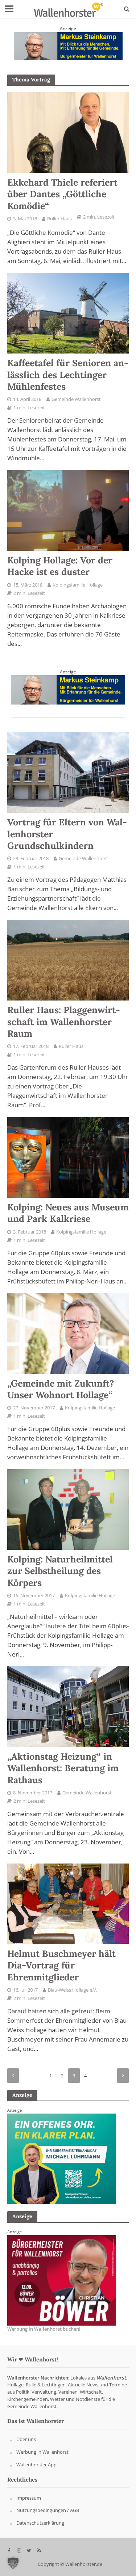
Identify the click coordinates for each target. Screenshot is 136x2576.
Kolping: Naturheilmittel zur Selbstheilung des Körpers (60, 1571)
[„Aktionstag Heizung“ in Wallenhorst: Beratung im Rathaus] (68, 1706)
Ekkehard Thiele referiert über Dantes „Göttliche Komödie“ (62, 194)
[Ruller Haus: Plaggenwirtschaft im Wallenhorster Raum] (68, 960)
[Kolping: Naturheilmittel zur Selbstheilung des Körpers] (68, 1509)
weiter (123, 2076)
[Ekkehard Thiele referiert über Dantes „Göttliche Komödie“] (68, 132)
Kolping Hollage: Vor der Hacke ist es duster (60, 566)
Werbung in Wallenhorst (42, 2452)
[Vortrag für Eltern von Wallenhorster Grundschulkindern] (68, 772)
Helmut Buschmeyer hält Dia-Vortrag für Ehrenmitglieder (61, 1965)
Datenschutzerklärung (40, 2523)
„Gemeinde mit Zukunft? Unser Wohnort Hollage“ (61, 1389)
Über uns (26, 2440)
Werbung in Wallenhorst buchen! (44, 2329)
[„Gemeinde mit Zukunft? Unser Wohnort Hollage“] (68, 1333)
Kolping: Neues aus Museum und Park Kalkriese (68, 1213)
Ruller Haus (59, 219)
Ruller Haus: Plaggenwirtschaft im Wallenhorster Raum (64, 1022)
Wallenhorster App (36, 2465)
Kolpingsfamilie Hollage (78, 585)
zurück (13, 2076)
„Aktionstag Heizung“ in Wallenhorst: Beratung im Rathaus (63, 1768)
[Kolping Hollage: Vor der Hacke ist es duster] (68, 510)
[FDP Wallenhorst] (62, 2158)
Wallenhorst (111, 2378)
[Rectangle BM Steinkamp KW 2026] (62, 2280)
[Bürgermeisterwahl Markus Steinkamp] (68, 45)
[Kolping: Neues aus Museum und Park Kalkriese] (68, 1157)
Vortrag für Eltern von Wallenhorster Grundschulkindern (67, 834)
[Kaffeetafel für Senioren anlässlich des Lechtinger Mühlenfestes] (68, 313)
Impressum (29, 2498)
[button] (13, 2563)
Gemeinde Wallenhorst (76, 399)
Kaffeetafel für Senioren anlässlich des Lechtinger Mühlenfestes (68, 375)
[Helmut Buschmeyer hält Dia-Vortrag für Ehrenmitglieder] (68, 1903)
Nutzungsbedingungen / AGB (48, 2511)
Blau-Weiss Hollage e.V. (73, 1990)
